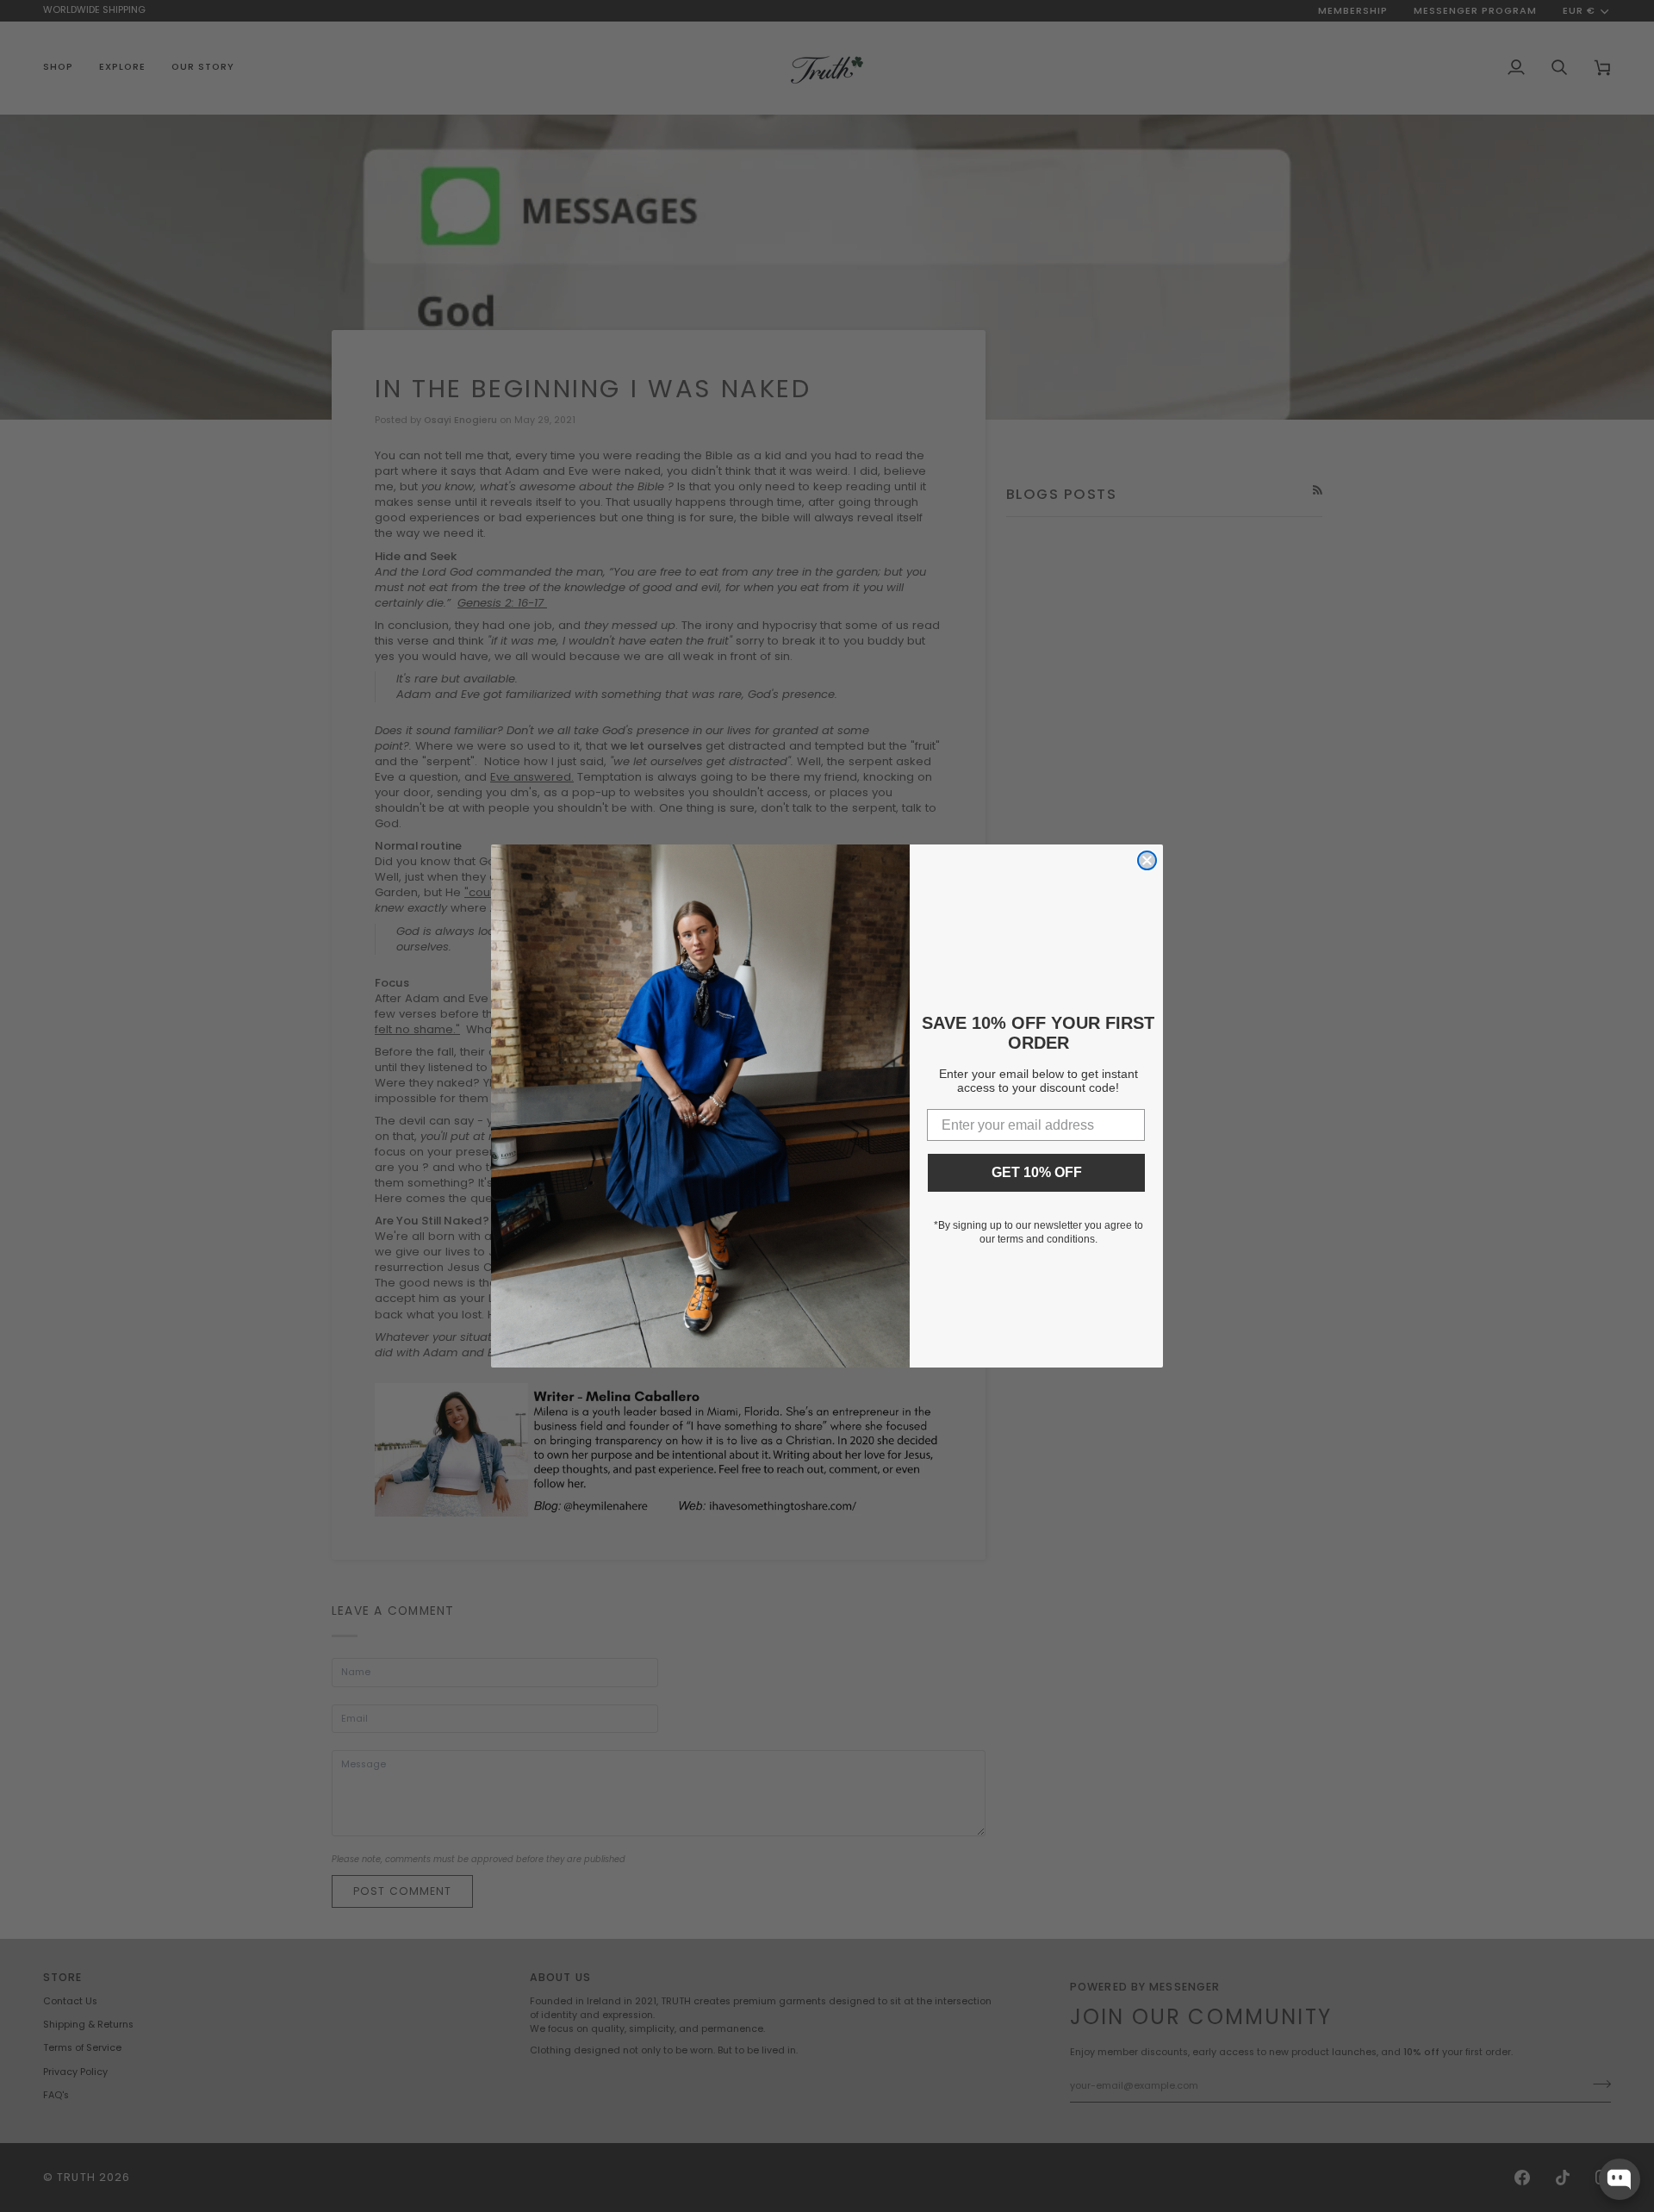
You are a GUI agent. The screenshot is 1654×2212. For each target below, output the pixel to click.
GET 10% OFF (1037, 1172)
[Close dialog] (1147, 860)
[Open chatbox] (1620, 2179)
